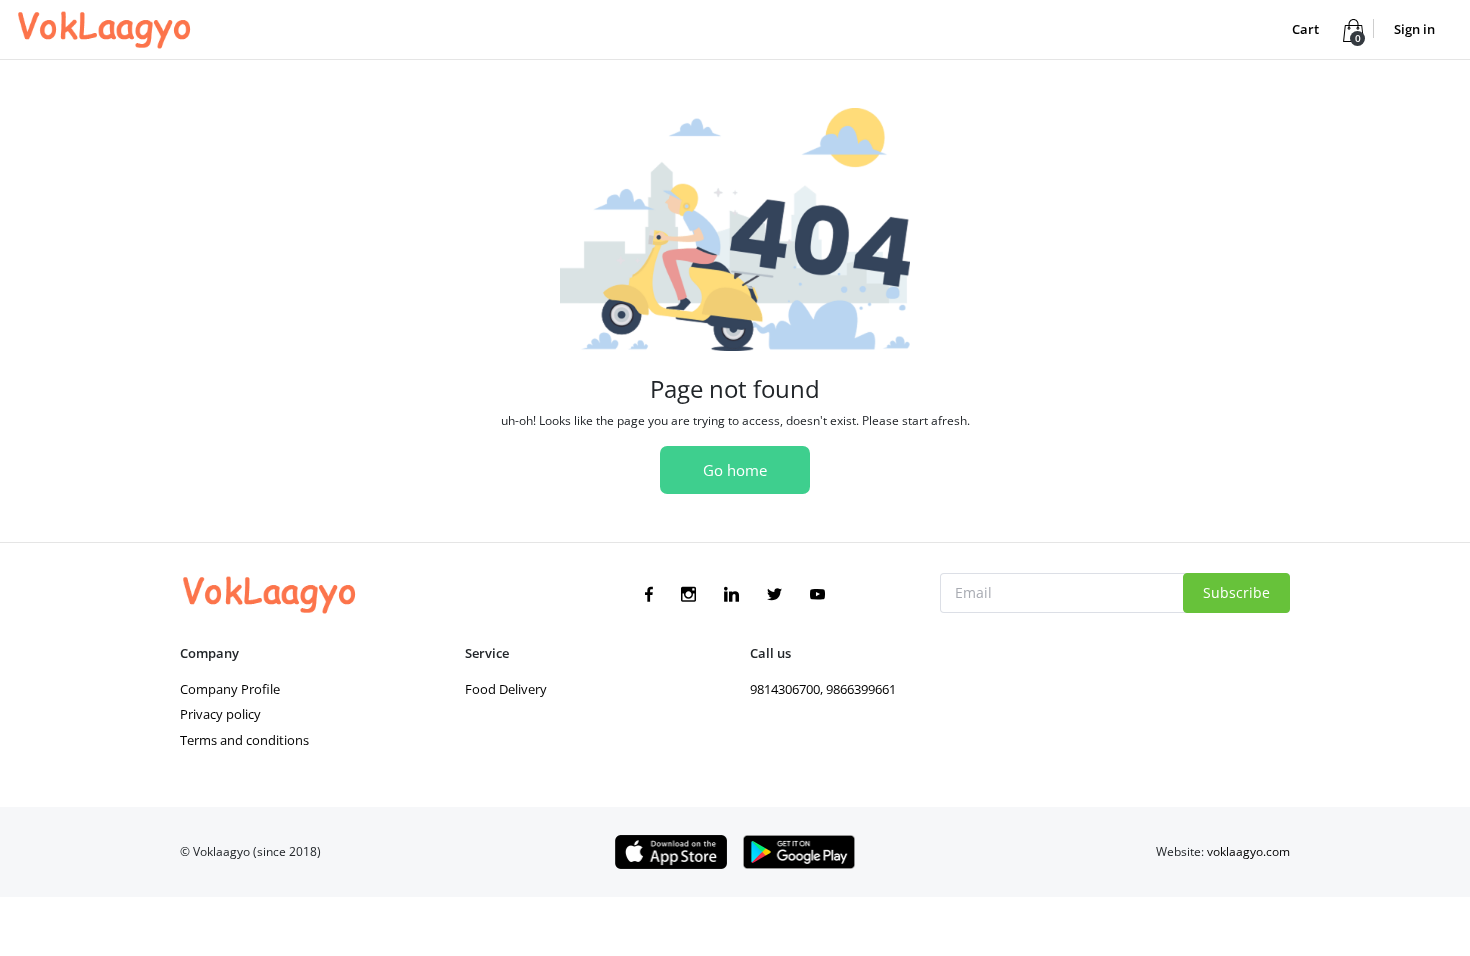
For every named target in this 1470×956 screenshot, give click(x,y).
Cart (1307, 29)
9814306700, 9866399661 (823, 689)
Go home (735, 470)
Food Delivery (506, 689)
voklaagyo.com (1248, 851)
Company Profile (230, 689)
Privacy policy (220, 714)
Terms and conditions (244, 740)
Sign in (1414, 29)
